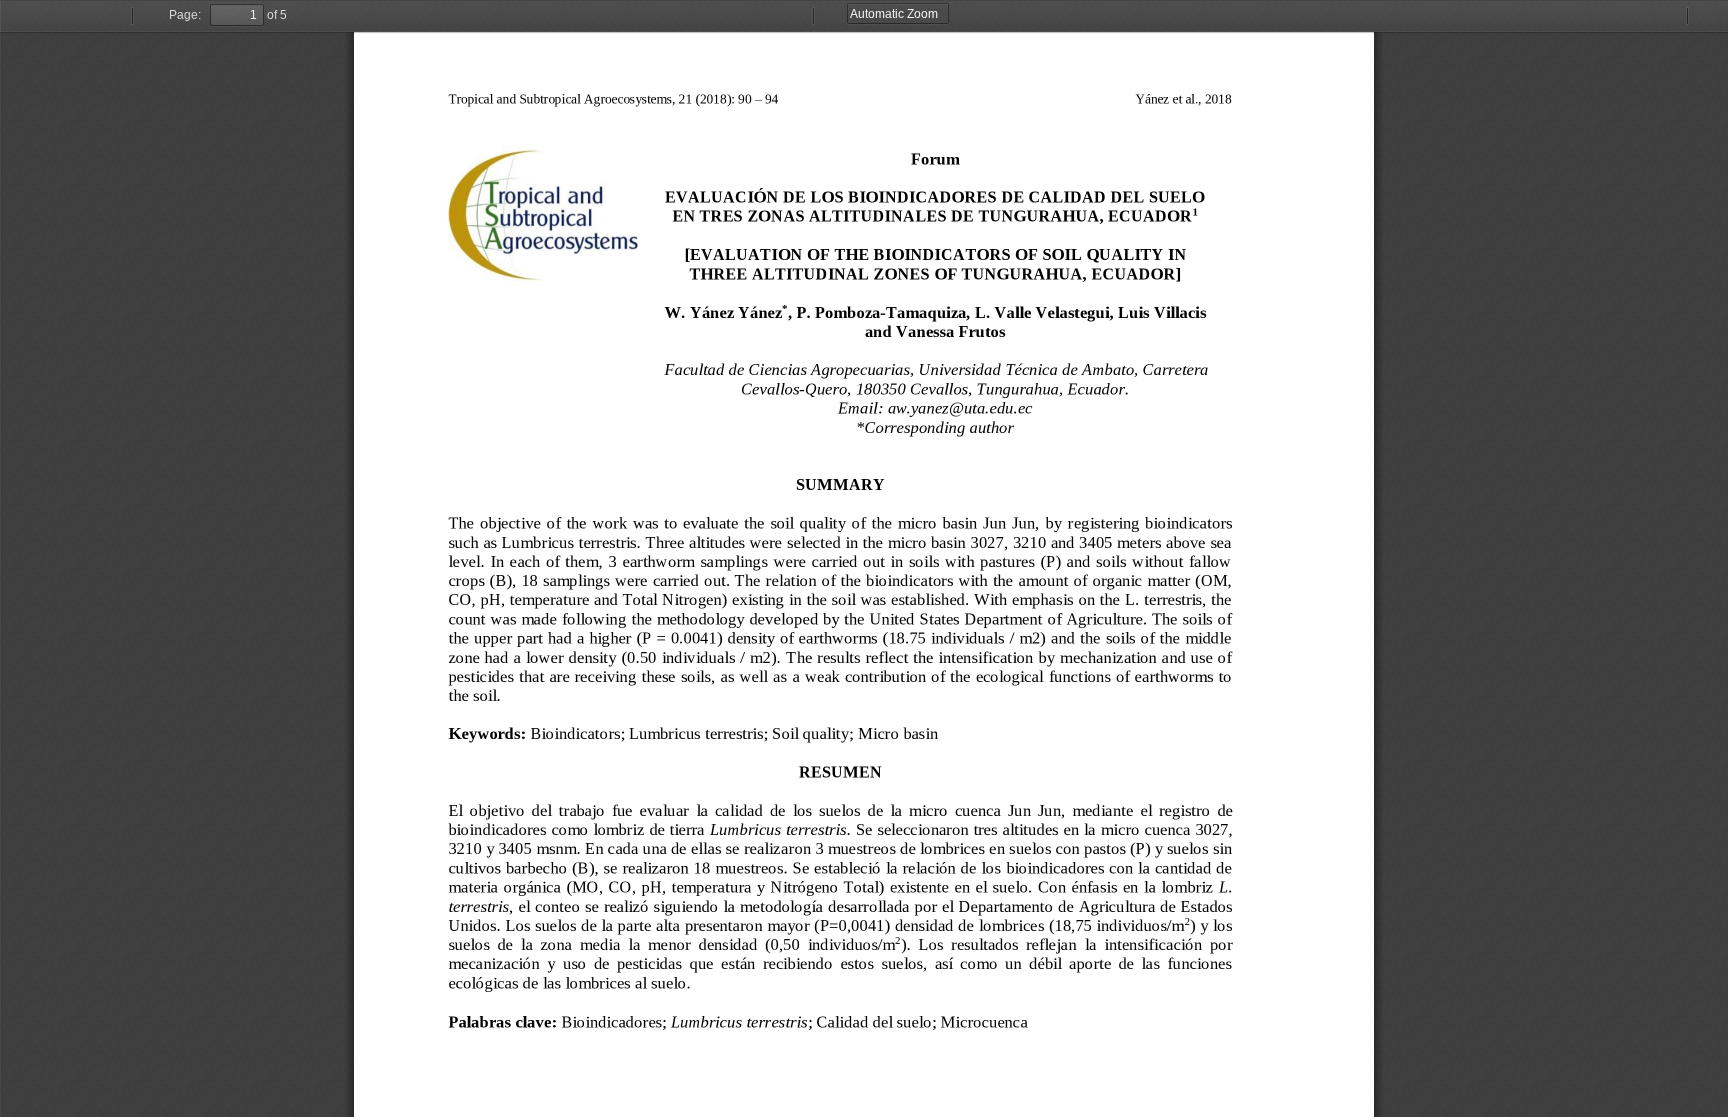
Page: (185, 15)
